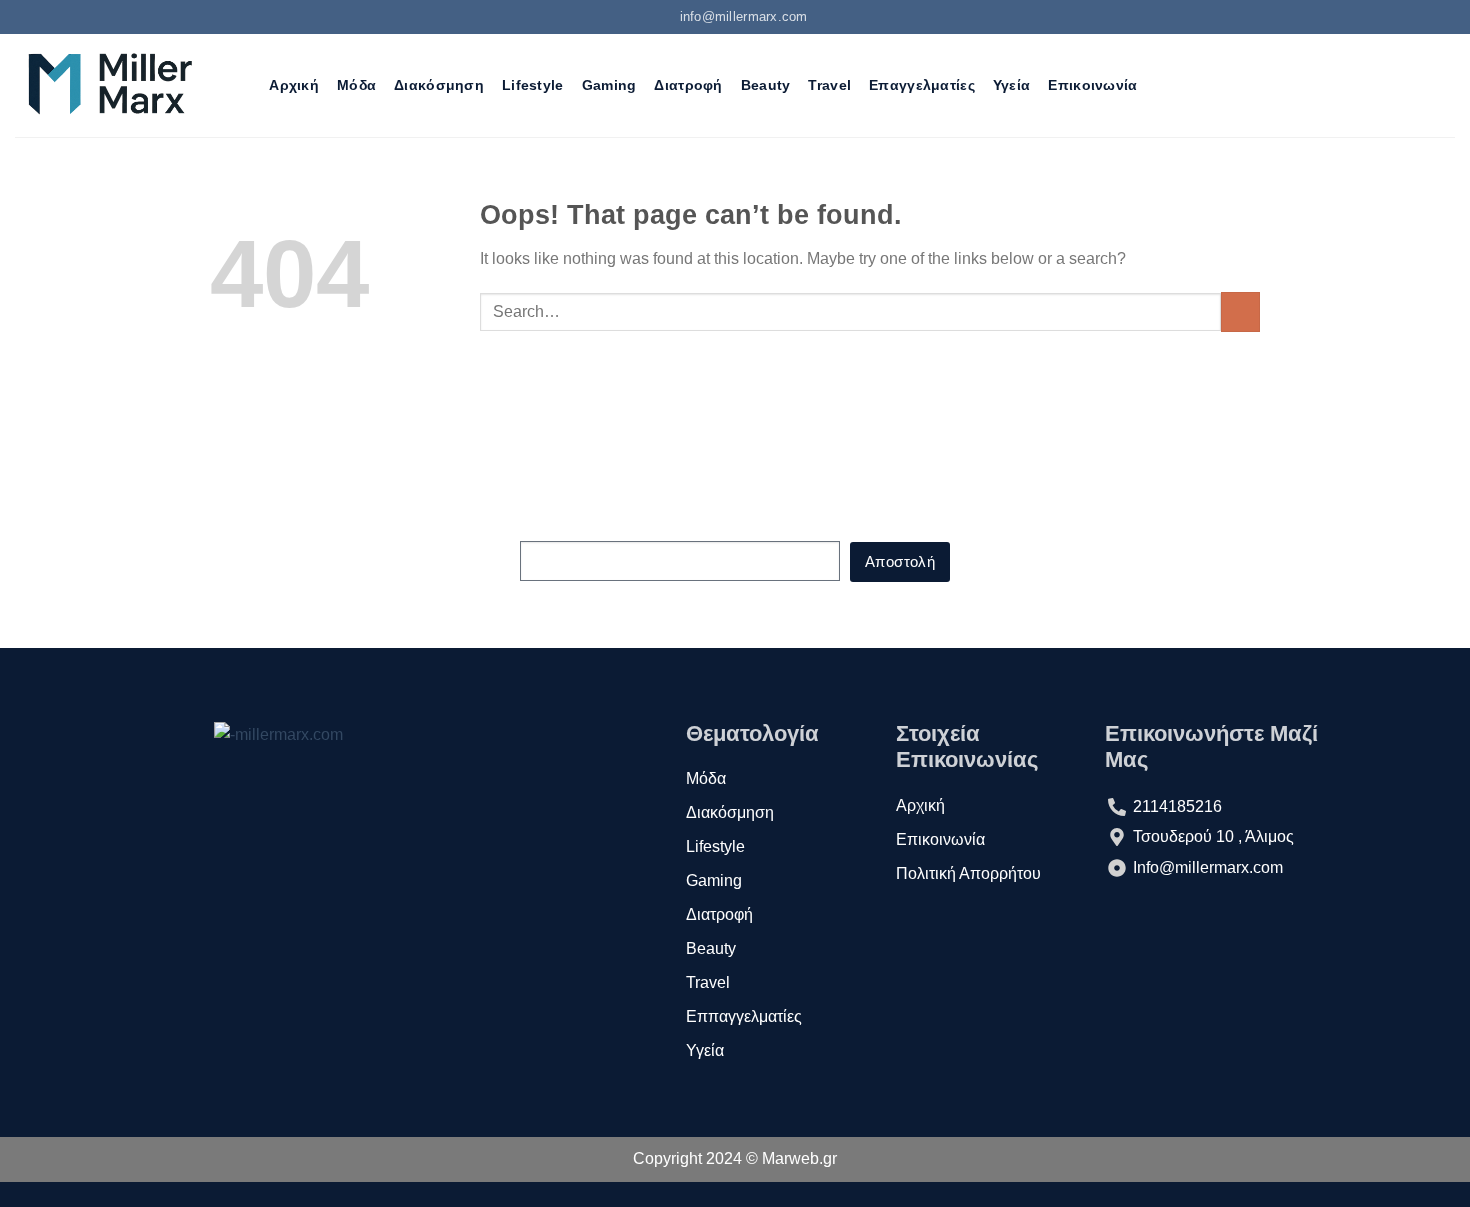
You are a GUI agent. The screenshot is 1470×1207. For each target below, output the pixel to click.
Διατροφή (688, 85)
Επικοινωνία (1092, 85)
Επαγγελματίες (922, 85)
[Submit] (1240, 311)
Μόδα (356, 85)
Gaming (609, 85)
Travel (829, 85)
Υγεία (1011, 85)
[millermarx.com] (109, 85)
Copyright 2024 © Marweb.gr (735, 1158)
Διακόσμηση (439, 85)
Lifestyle (533, 85)
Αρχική (294, 85)
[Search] (242, 85)
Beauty (766, 85)
